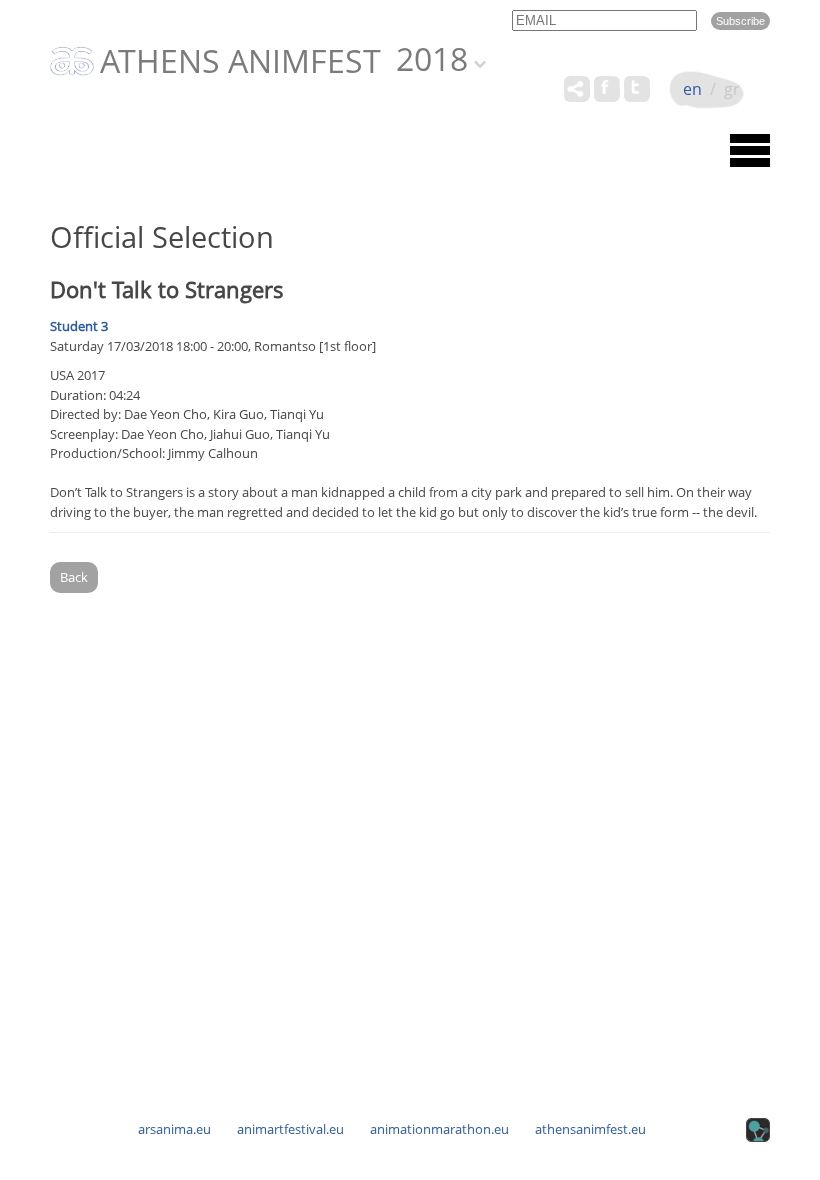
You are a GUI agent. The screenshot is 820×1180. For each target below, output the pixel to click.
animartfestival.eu (290, 1129)
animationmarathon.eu (439, 1129)
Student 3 (79, 326)
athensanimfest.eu (590, 1129)
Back (74, 577)
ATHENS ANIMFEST (240, 62)
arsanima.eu (174, 1129)
